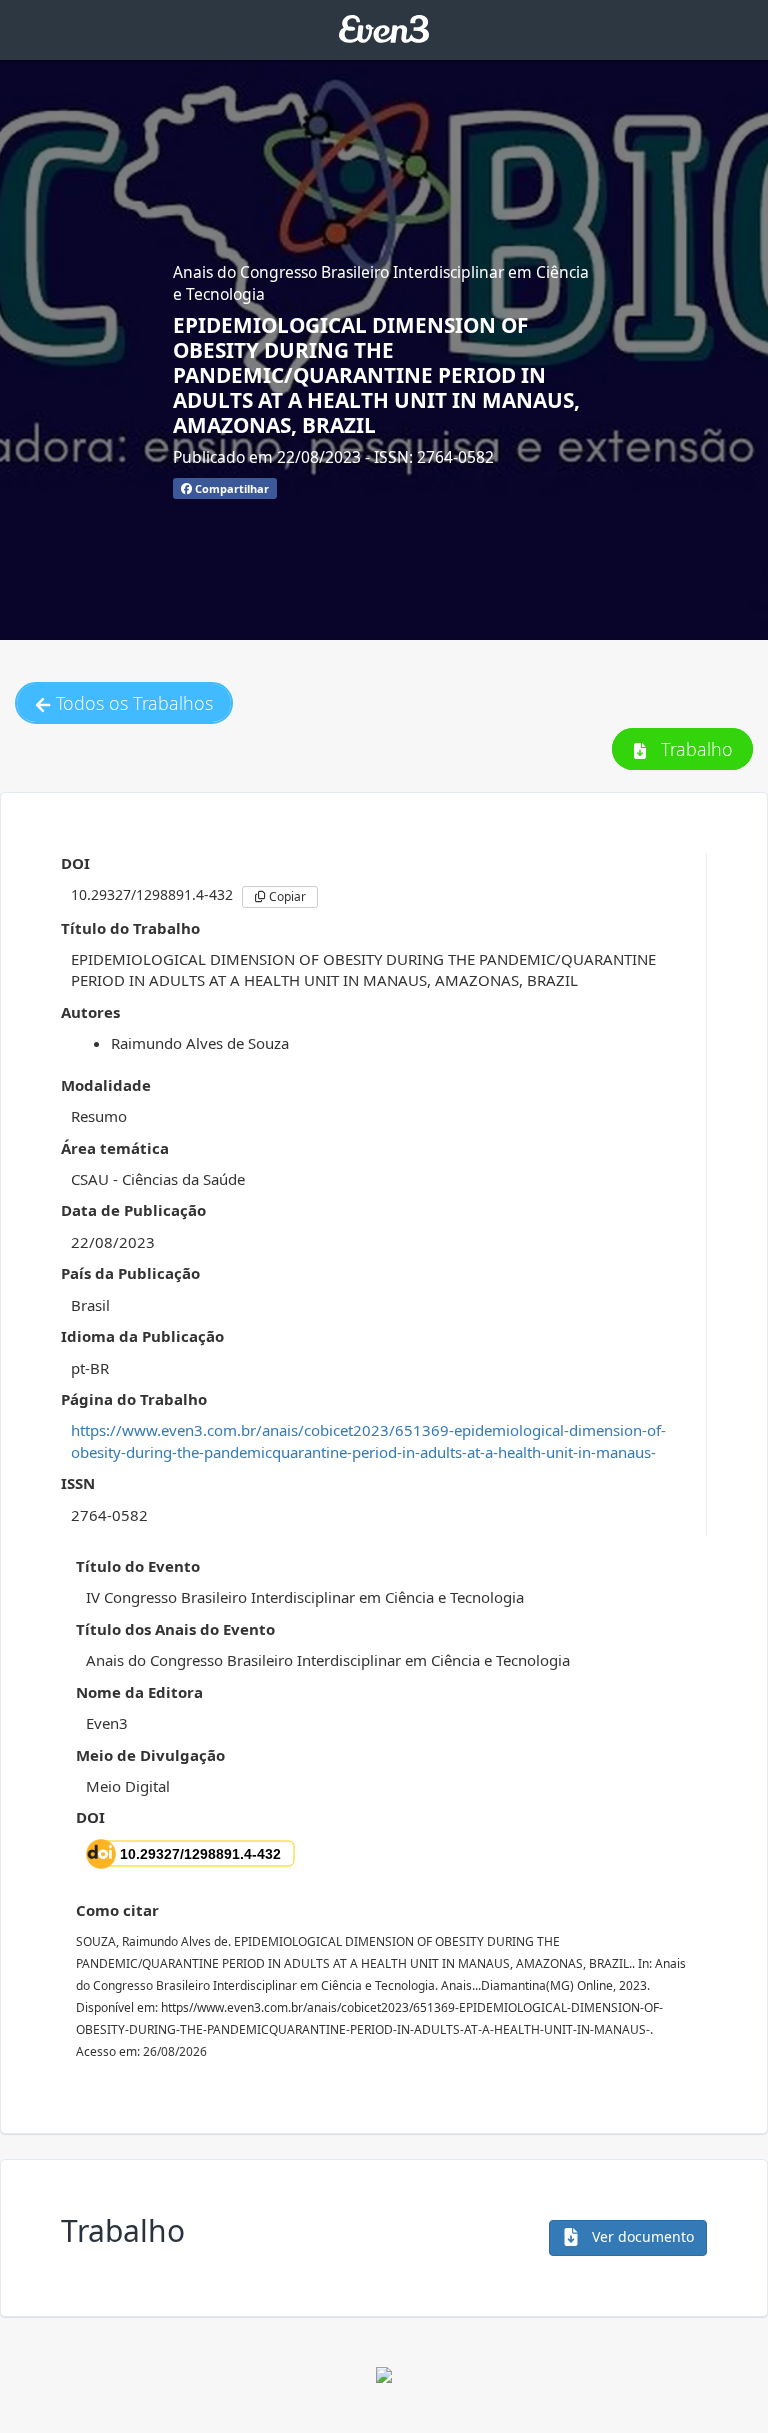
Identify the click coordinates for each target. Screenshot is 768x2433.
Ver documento (641, 2236)
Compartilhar (230, 488)
